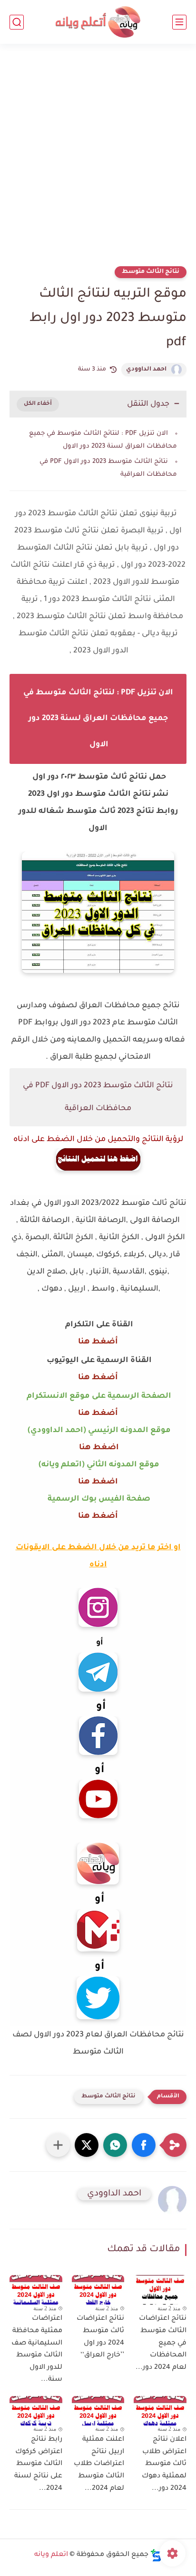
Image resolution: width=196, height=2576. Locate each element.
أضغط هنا (98, 1342)
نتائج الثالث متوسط (151, 272)
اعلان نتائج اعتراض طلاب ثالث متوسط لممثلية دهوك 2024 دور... (164, 2464)
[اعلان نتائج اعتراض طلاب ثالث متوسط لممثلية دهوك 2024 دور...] (160, 2411)
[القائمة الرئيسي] (179, 22)
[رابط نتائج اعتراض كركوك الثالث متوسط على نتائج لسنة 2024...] (36, 2411)
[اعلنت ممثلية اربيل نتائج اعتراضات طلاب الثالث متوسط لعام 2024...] (98, 2411)
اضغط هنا (98, 1448)
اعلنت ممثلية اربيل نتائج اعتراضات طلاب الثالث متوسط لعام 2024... (99, 2464)
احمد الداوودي (146, 370)
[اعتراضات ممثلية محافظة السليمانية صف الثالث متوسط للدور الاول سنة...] (36, 2290)
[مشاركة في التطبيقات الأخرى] (58, 2145)
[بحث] (17, 22)
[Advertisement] (98, 161)
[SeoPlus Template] (156, 2555)
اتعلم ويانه (51, 2555)
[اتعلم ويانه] (98, 22)
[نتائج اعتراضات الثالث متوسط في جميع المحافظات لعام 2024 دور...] (160, 2290)
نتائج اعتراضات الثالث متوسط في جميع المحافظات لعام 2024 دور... (161, 2343)
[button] (144, 2145)
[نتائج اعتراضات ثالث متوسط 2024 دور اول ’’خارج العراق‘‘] (98, 2290)
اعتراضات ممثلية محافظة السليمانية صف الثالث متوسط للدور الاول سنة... (37, 2349)
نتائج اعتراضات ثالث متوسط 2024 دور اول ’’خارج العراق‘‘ (100, 2337)
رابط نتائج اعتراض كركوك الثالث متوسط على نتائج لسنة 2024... (38, 2464)
